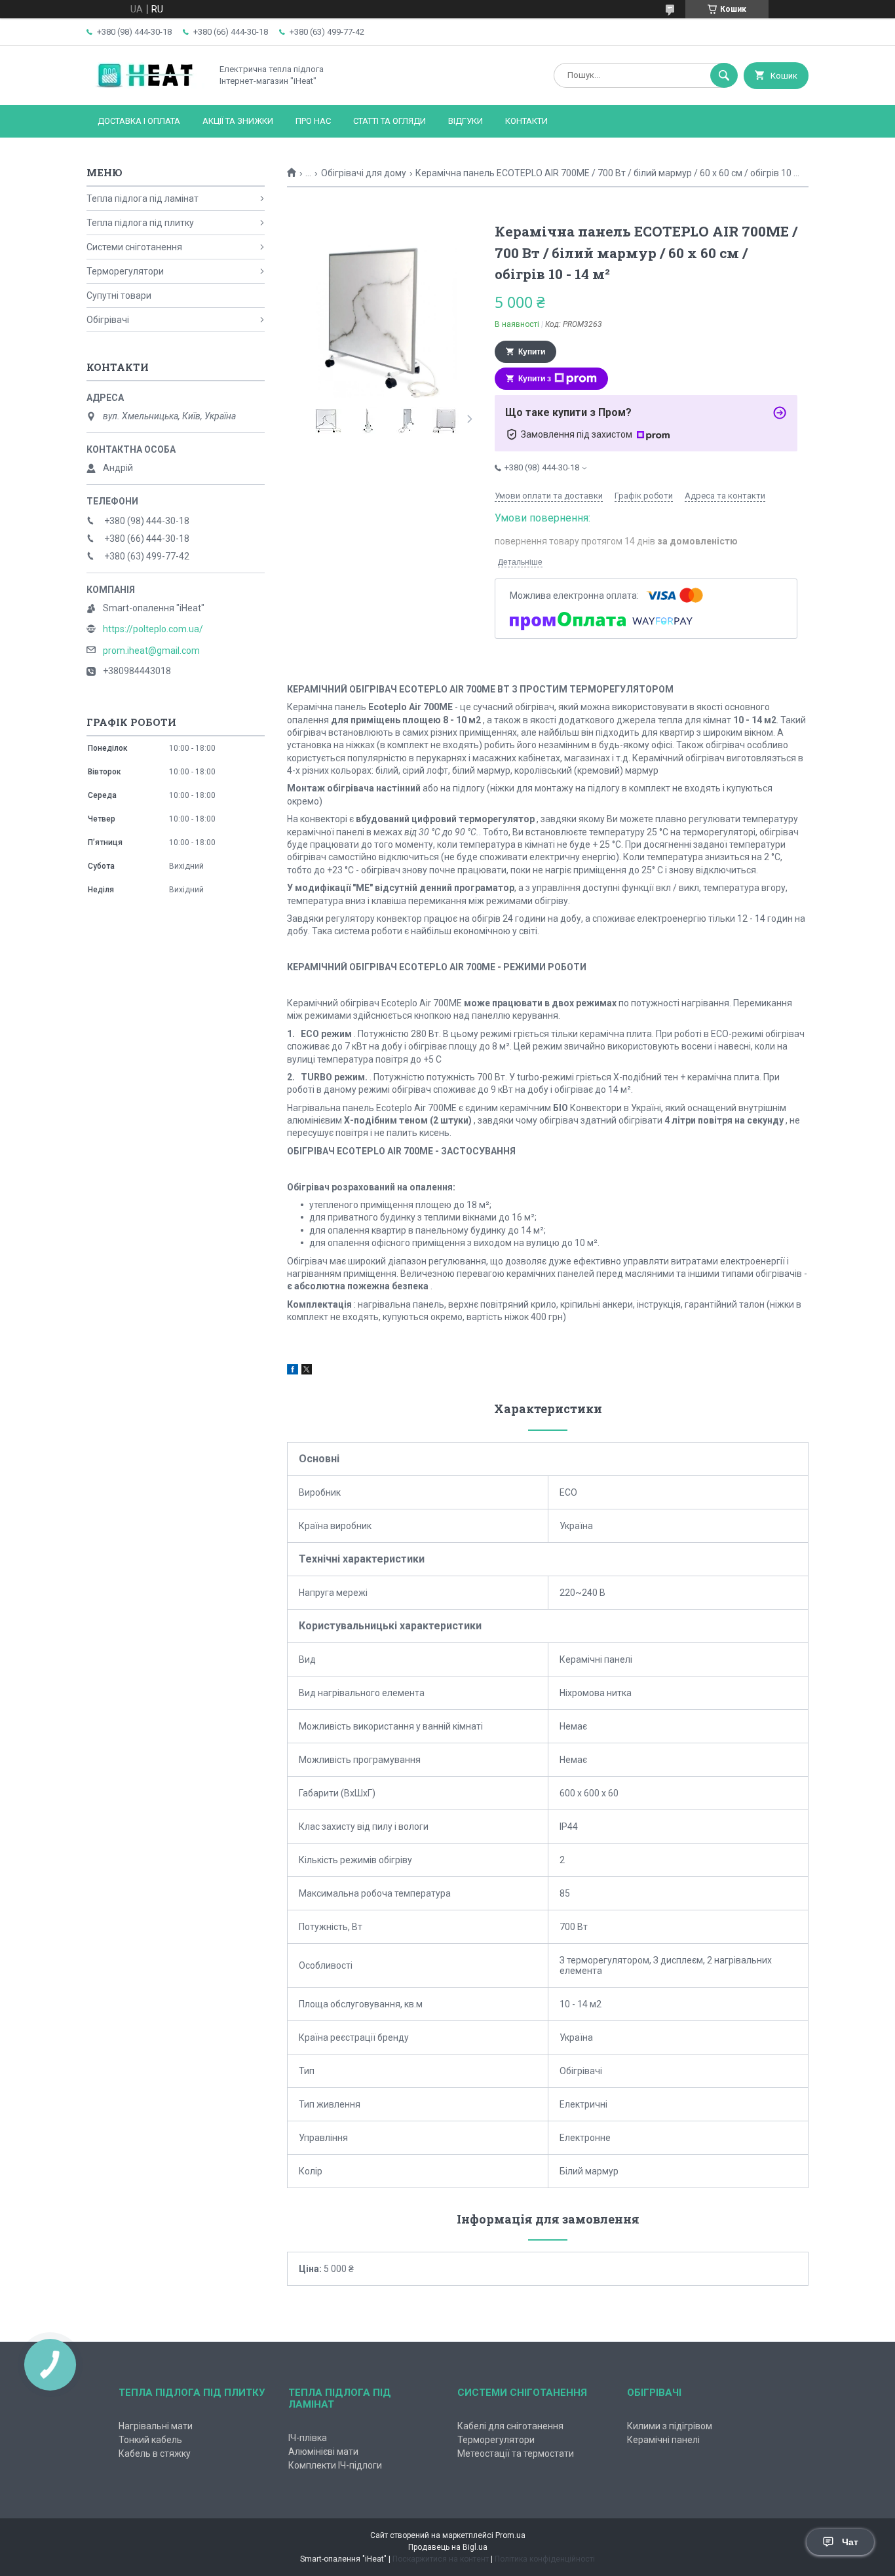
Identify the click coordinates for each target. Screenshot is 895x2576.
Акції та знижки (238, 121)
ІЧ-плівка (308, 2438)
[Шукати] (724, 75)
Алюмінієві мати (323, 2452)
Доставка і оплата (139, 121)
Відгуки (466, 121)
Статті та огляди (390, 121)
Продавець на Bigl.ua (448, 2547)
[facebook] (293, 1371)
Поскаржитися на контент (441, 2559)
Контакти (526, 121)
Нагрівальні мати (156, 2426)
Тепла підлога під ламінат (143, 199)
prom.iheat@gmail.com (151, 651)
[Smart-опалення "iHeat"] (145, 88)
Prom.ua (510, 2535)
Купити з (535, 379)
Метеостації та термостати (516, 2453)
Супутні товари (119, 295)
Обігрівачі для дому (364, 173)
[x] (307, 1371)
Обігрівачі (108, 320)
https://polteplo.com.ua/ (153, 629)
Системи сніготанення (134, 247)
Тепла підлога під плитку (140, 223)
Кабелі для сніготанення (510, 2426)
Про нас (313, 121)
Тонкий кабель (150, 2440)
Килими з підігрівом (670, 2426)
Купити (532, 352)
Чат (850, 2542)
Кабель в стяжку (155, 2453)
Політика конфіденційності (545, 2559)
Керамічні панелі (663, 2440)
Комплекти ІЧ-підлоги (335, 2465)
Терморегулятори (125, 271)
